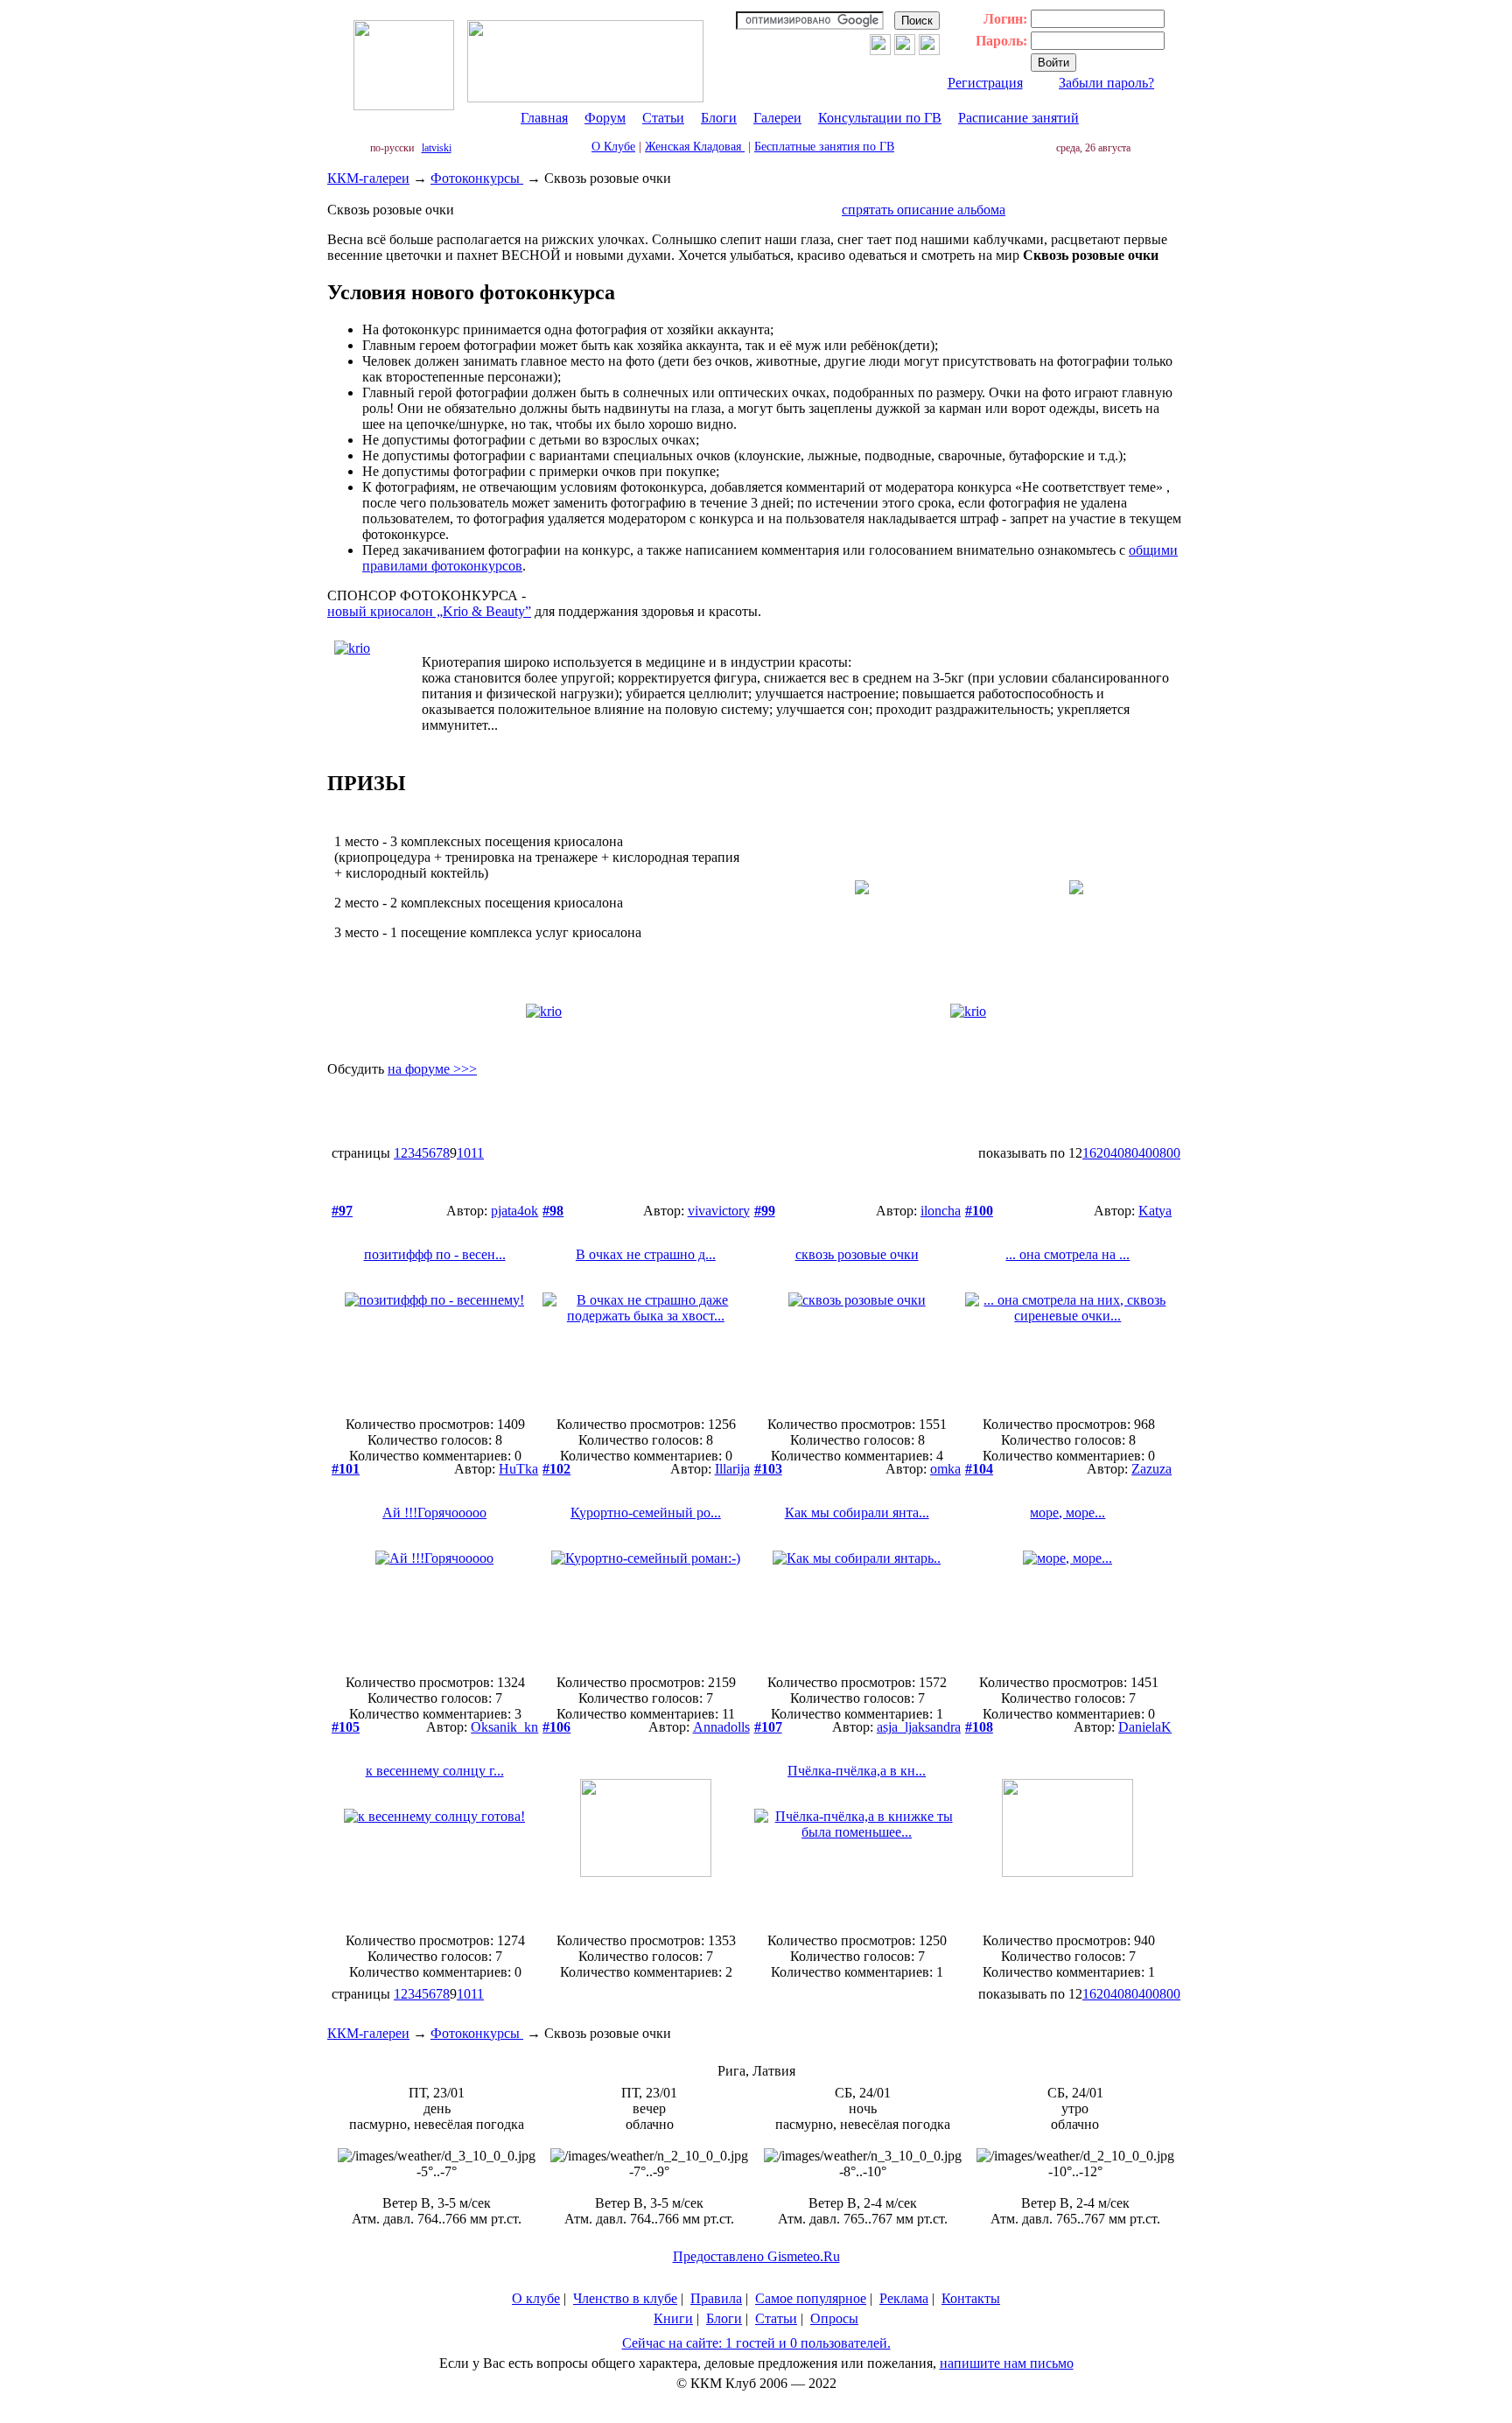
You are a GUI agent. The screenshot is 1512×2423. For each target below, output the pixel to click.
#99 (765, 1211)
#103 (768, 1469)
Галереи (777, 118)
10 (464, 1153)
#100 (979, 1211)
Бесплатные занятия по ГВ (824, 147)
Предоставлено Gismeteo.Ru (756, 2256)
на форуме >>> (432, 1069)
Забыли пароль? (1106, 83)
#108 (979, 1727)
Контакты (971, 2298)
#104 (979, 1469)
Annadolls (721, 1727)
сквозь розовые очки (857, 1254)
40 (1117, 1153)
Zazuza (1151, 1469)
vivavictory (719, 1211)
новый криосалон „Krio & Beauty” (429, 611)
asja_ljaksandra (919, 1727)
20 (1103, 1153)
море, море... (1067, 1513)
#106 (556, 1727)
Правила (716, 2298)
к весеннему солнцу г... (435, 1771)
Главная (544, 118)
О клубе (536, 2298)
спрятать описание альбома (924, 210)
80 (1131, 1153)
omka (945, 1469)
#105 (346, 1727)
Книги (673, 2318)
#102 (556, 1469)
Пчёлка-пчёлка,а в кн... (857, 1771)
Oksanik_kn (504, 1727)
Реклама (904, 2298)
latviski (437, 148)
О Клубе (613, 147)
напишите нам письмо (1007, 2363)
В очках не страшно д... (646, 1254)
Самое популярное (811, 2298)
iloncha (941, 1211)
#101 (346, 1469)
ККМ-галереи (368, 178)
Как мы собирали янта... (857, 1513)
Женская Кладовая (695, 147)
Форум (605, 118)
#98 (553, 1211)
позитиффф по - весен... (435, 1254)
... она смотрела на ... (1067, 1254)
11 (477, 1153)
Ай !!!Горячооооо (434, 1513)
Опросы (834, 2318)
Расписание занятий (1018, 118)
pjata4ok (514, 1211)
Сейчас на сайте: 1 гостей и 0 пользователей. (756, 2343)
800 (1170, 1153)
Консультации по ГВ (880, 118)
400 (1149, 1153)
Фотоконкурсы (477, 178)
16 (1089, 1153)
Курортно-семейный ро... (646, 1513)
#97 (342, 1211)
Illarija (732, 1469)
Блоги (719, 118)
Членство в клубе (625, 2298)
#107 (768, 1727)
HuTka (518, 1469)
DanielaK (1145, 1727)
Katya (1155, 1211)
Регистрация (985, 83)
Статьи (663, 118)
